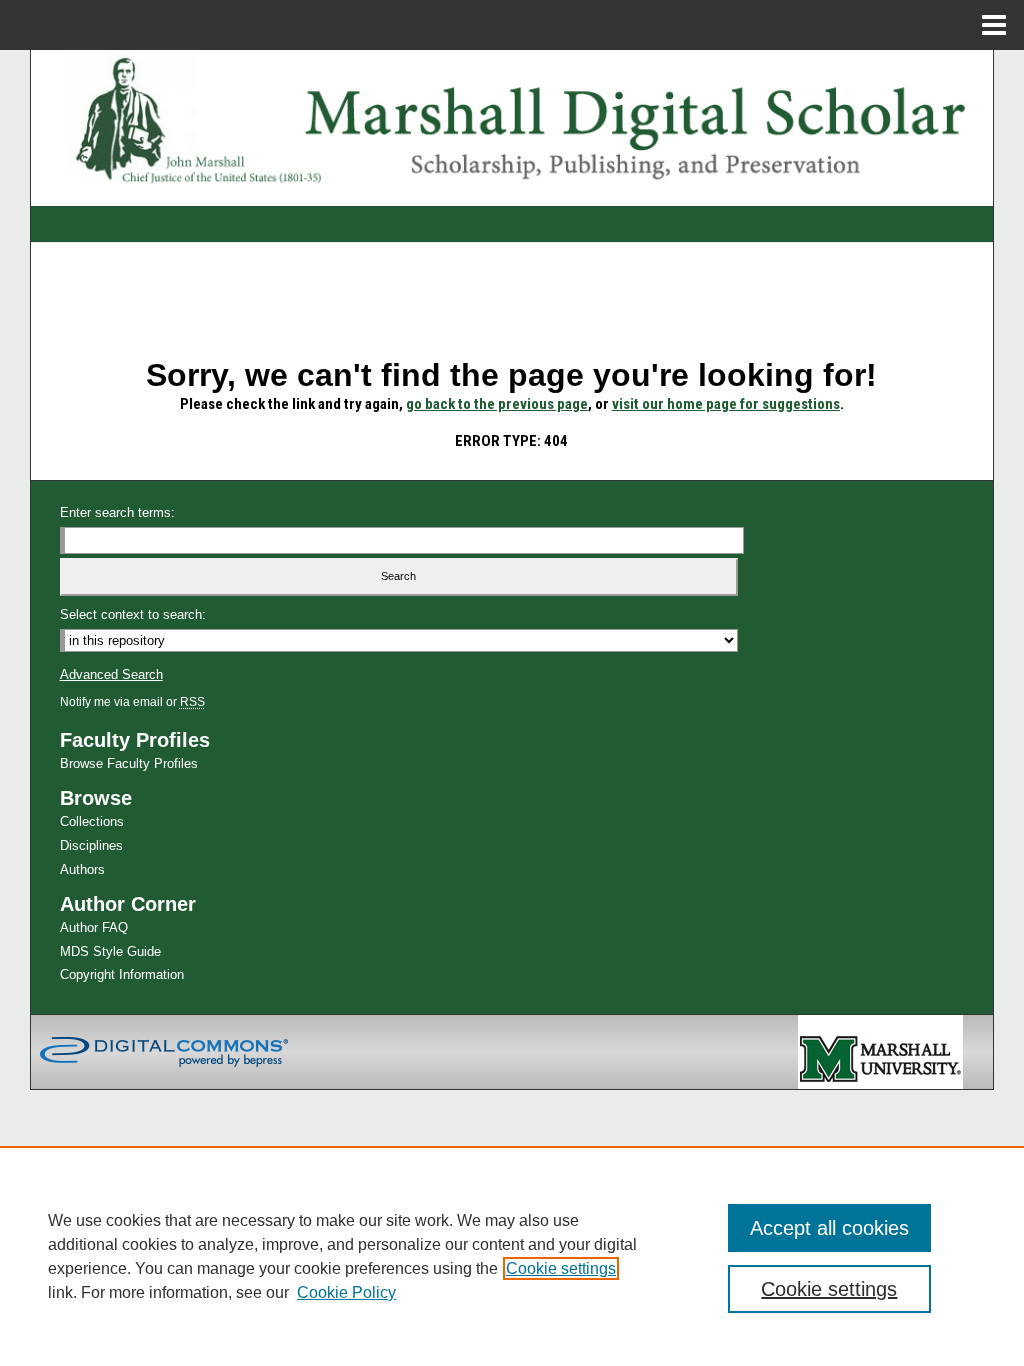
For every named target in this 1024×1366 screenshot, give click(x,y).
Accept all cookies (829, 1228)
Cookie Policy (346, 1292)
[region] (512, 1256)
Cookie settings (561, 1268)
